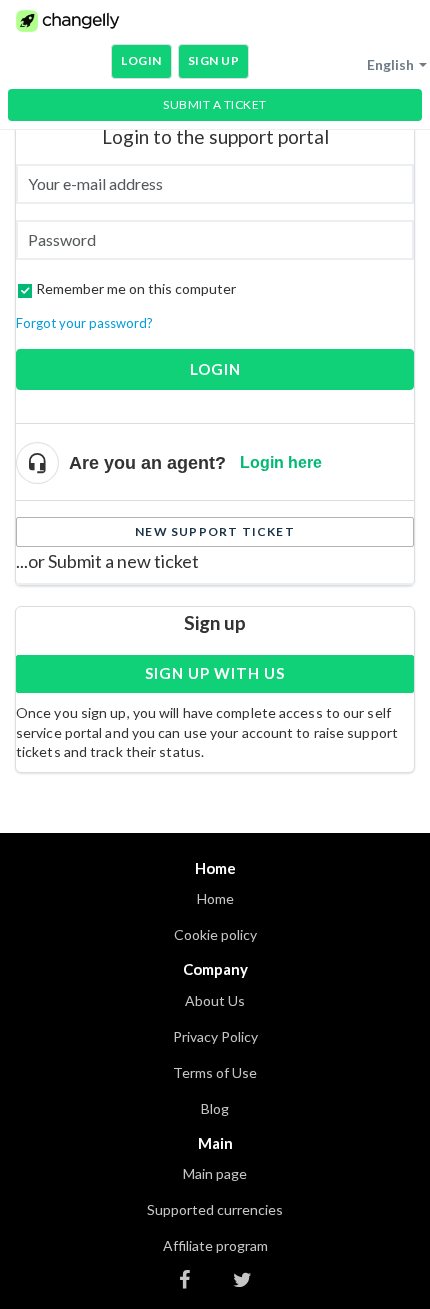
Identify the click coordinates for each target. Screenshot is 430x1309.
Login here (281, 462)
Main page (215, 1173)
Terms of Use (215, 1072)
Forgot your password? (84, 323)
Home (215, 898)
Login (215, 369)
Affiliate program (215, 1245)
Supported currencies (215, 1209)
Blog (215, 1108)
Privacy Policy (215, 1036)
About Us (215, 1000)
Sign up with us (215, 673)
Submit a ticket (215, 104)
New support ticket (215, 531)
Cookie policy (215, 934)
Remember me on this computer (136, 288)
